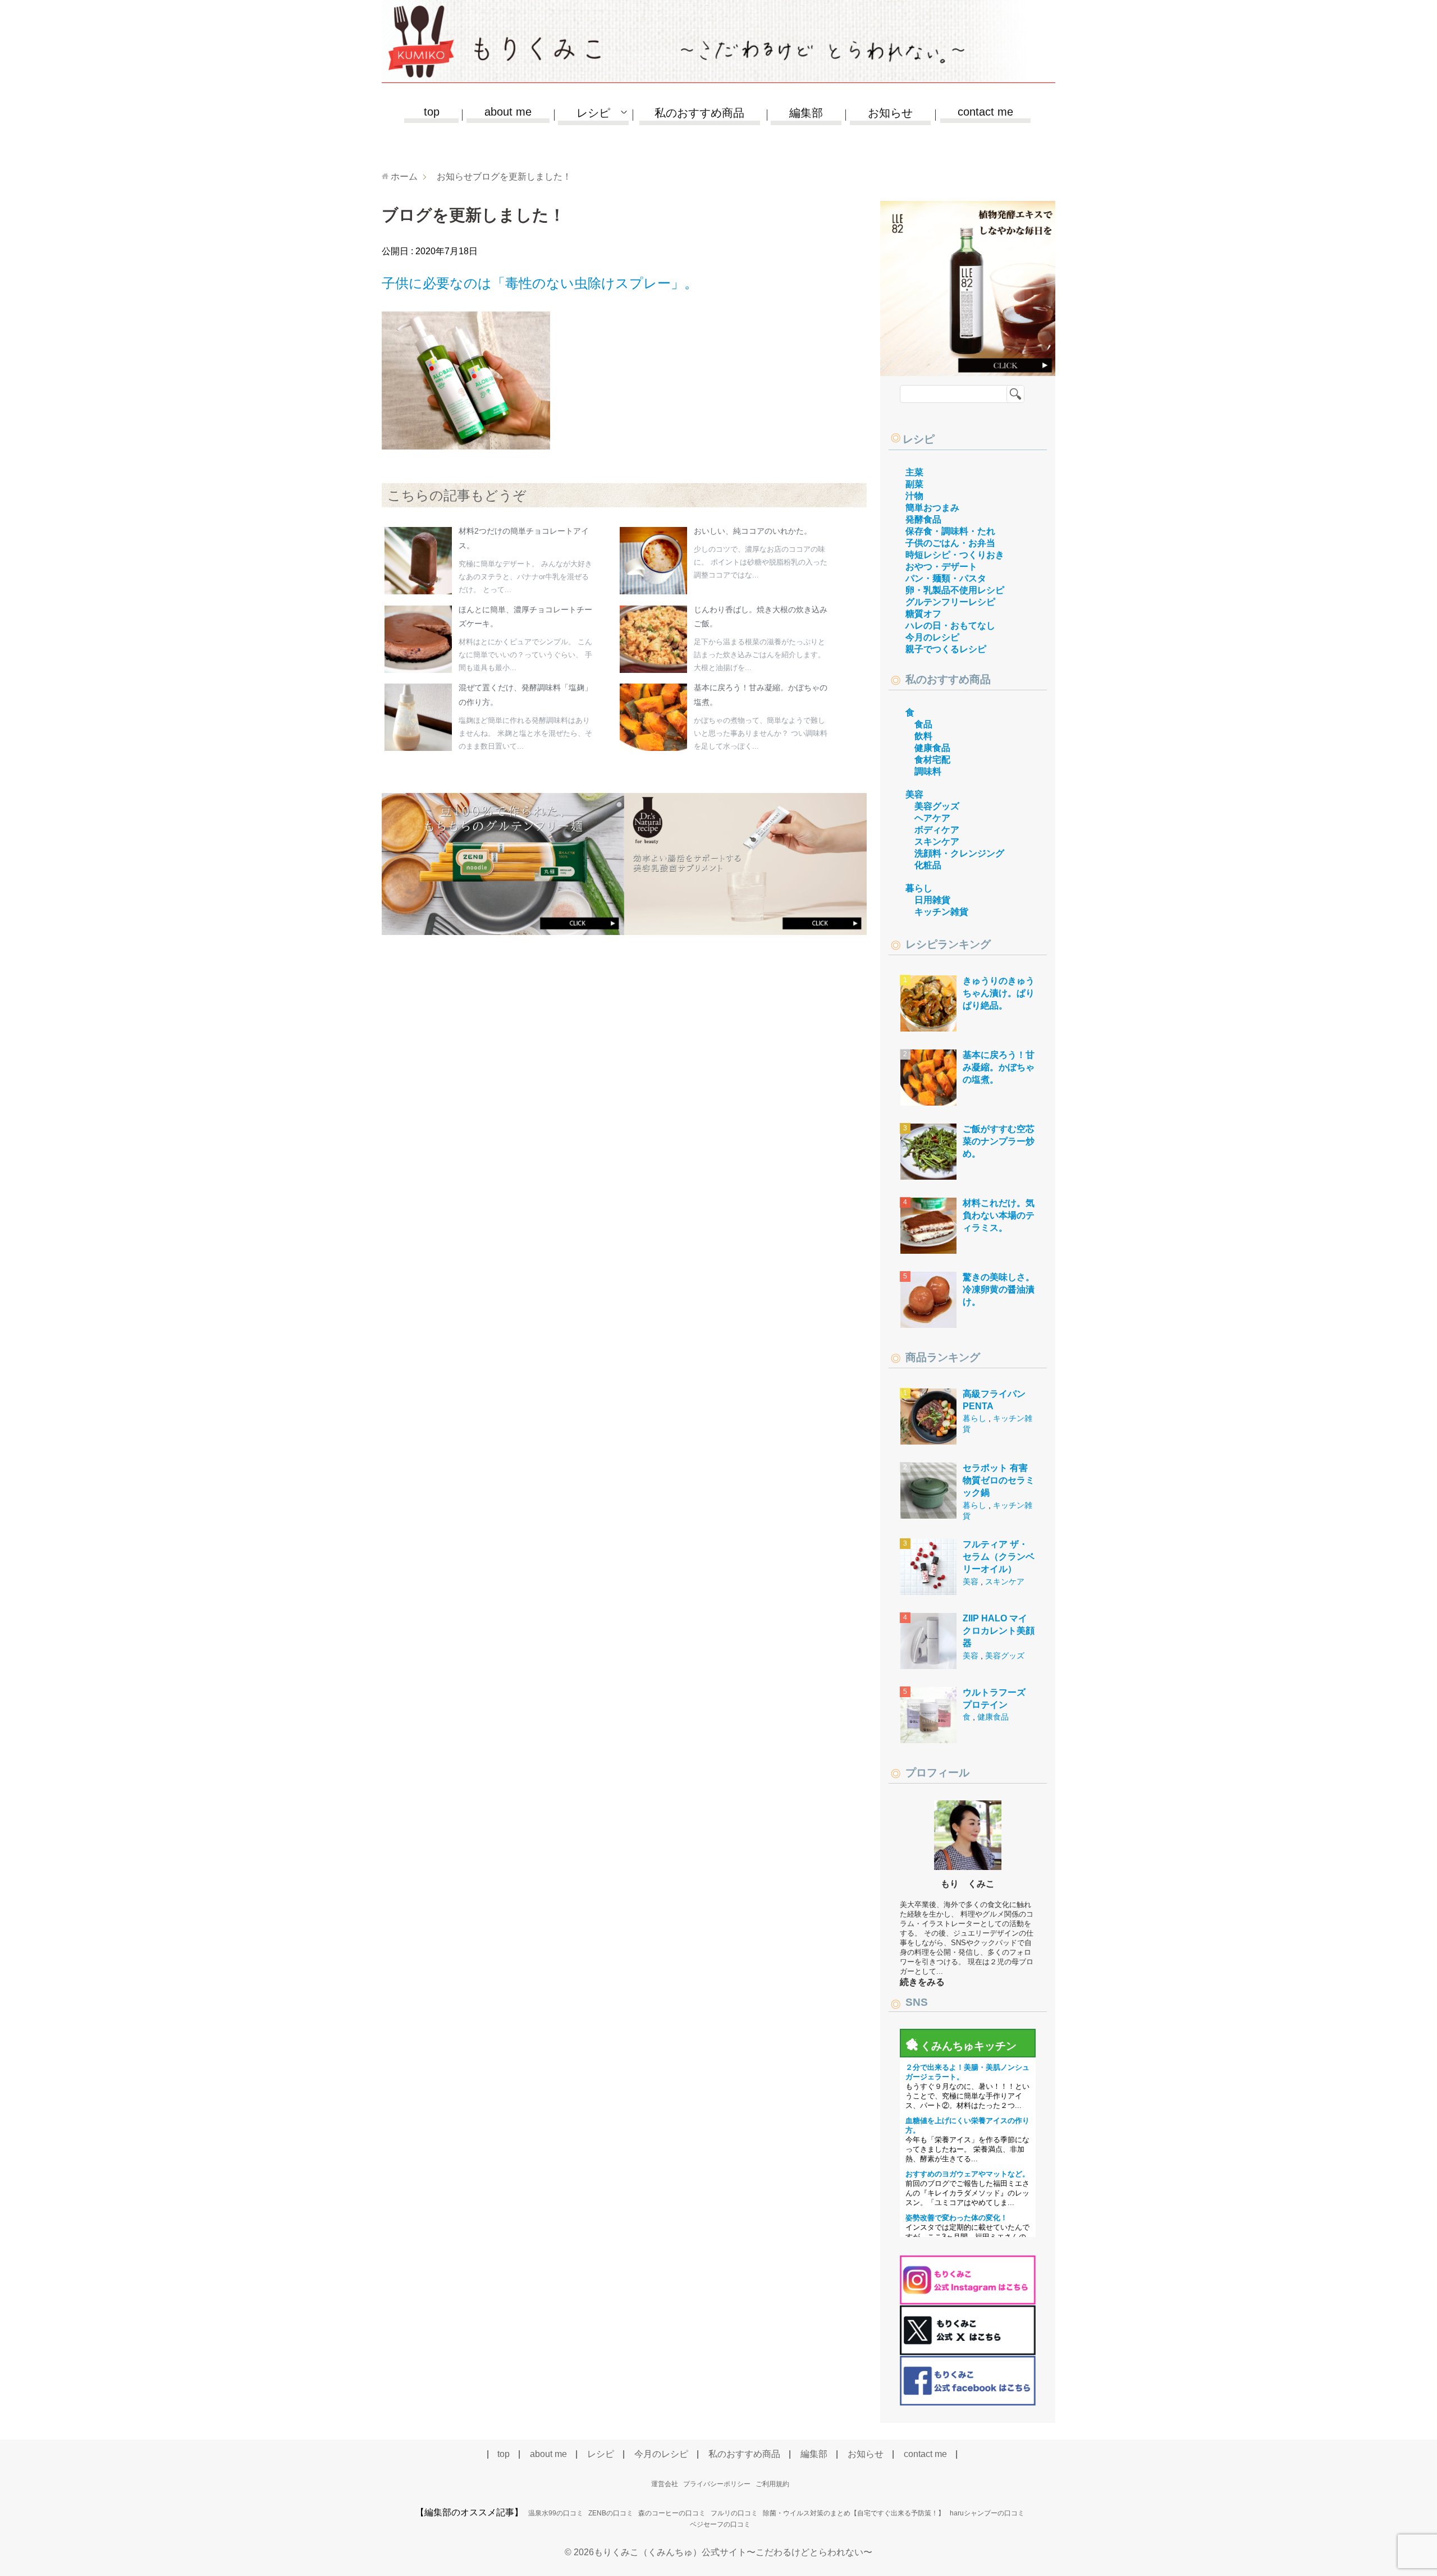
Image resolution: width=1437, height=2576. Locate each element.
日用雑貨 (932, 900)
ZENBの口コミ (611, 2513)
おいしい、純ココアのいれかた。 (753, 531)
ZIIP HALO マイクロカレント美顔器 (999, 1631)
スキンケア (937, 842)
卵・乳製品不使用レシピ (955, 590)
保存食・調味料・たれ (950, 531)
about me (508, 112)
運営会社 (665, 2484)
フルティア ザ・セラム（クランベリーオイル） (999, 1557)
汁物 (914, 496)
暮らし (919, 888)
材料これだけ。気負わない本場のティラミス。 (999, 1216)
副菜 (914, 484)
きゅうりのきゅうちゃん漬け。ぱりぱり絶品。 (999, 993)
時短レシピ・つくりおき (955, 555)
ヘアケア (932, 818)
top (432, 112)
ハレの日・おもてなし (950, 625)
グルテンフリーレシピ (950, 602)
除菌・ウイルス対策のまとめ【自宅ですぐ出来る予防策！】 (854, 2513)
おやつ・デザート (941, 567)
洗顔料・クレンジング (959, 853)
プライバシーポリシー (717, 2484)
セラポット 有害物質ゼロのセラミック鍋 (999, 1480)
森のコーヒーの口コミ (672, 2513)
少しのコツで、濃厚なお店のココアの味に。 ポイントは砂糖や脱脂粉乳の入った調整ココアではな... (761, 562)
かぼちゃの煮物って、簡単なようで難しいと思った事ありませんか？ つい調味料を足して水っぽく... (761, 733)
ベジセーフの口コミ (720, 2524)
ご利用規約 (772, 2484)
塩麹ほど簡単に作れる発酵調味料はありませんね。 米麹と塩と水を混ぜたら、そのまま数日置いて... (525, 733)
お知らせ (890, 113)
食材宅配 (932, 760)
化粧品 (928, 865)
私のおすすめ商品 (699, 113)
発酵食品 (923, 519)
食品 (923, 724)
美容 (914, 794)
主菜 (914, 472)
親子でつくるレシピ (946, 649)
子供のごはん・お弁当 (950, 543)
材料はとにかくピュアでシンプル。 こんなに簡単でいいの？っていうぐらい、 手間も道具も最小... (525, 655)
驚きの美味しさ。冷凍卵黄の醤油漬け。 (999, 1290)
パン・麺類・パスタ (946, 578)
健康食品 (932, 748)
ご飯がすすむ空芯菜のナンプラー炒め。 (999, 1142)
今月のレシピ (932, 637)
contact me (985, 112)
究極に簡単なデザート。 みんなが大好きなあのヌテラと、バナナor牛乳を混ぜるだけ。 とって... (525, 577)
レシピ (919, 439)
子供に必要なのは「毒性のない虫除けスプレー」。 (540, 283)
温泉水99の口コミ (556, 2513)
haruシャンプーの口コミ (987, 2513)
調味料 (928, 771)
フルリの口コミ (734, 2513)
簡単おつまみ (932, 508)
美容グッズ (937, 806)
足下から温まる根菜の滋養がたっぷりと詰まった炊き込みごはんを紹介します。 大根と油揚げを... (759, 655)
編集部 (806, 113)
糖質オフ (923, 614)
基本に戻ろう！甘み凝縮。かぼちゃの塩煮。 (999, 1067)
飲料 (923, 736)
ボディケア (937, 830)
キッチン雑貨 (941, 912)
